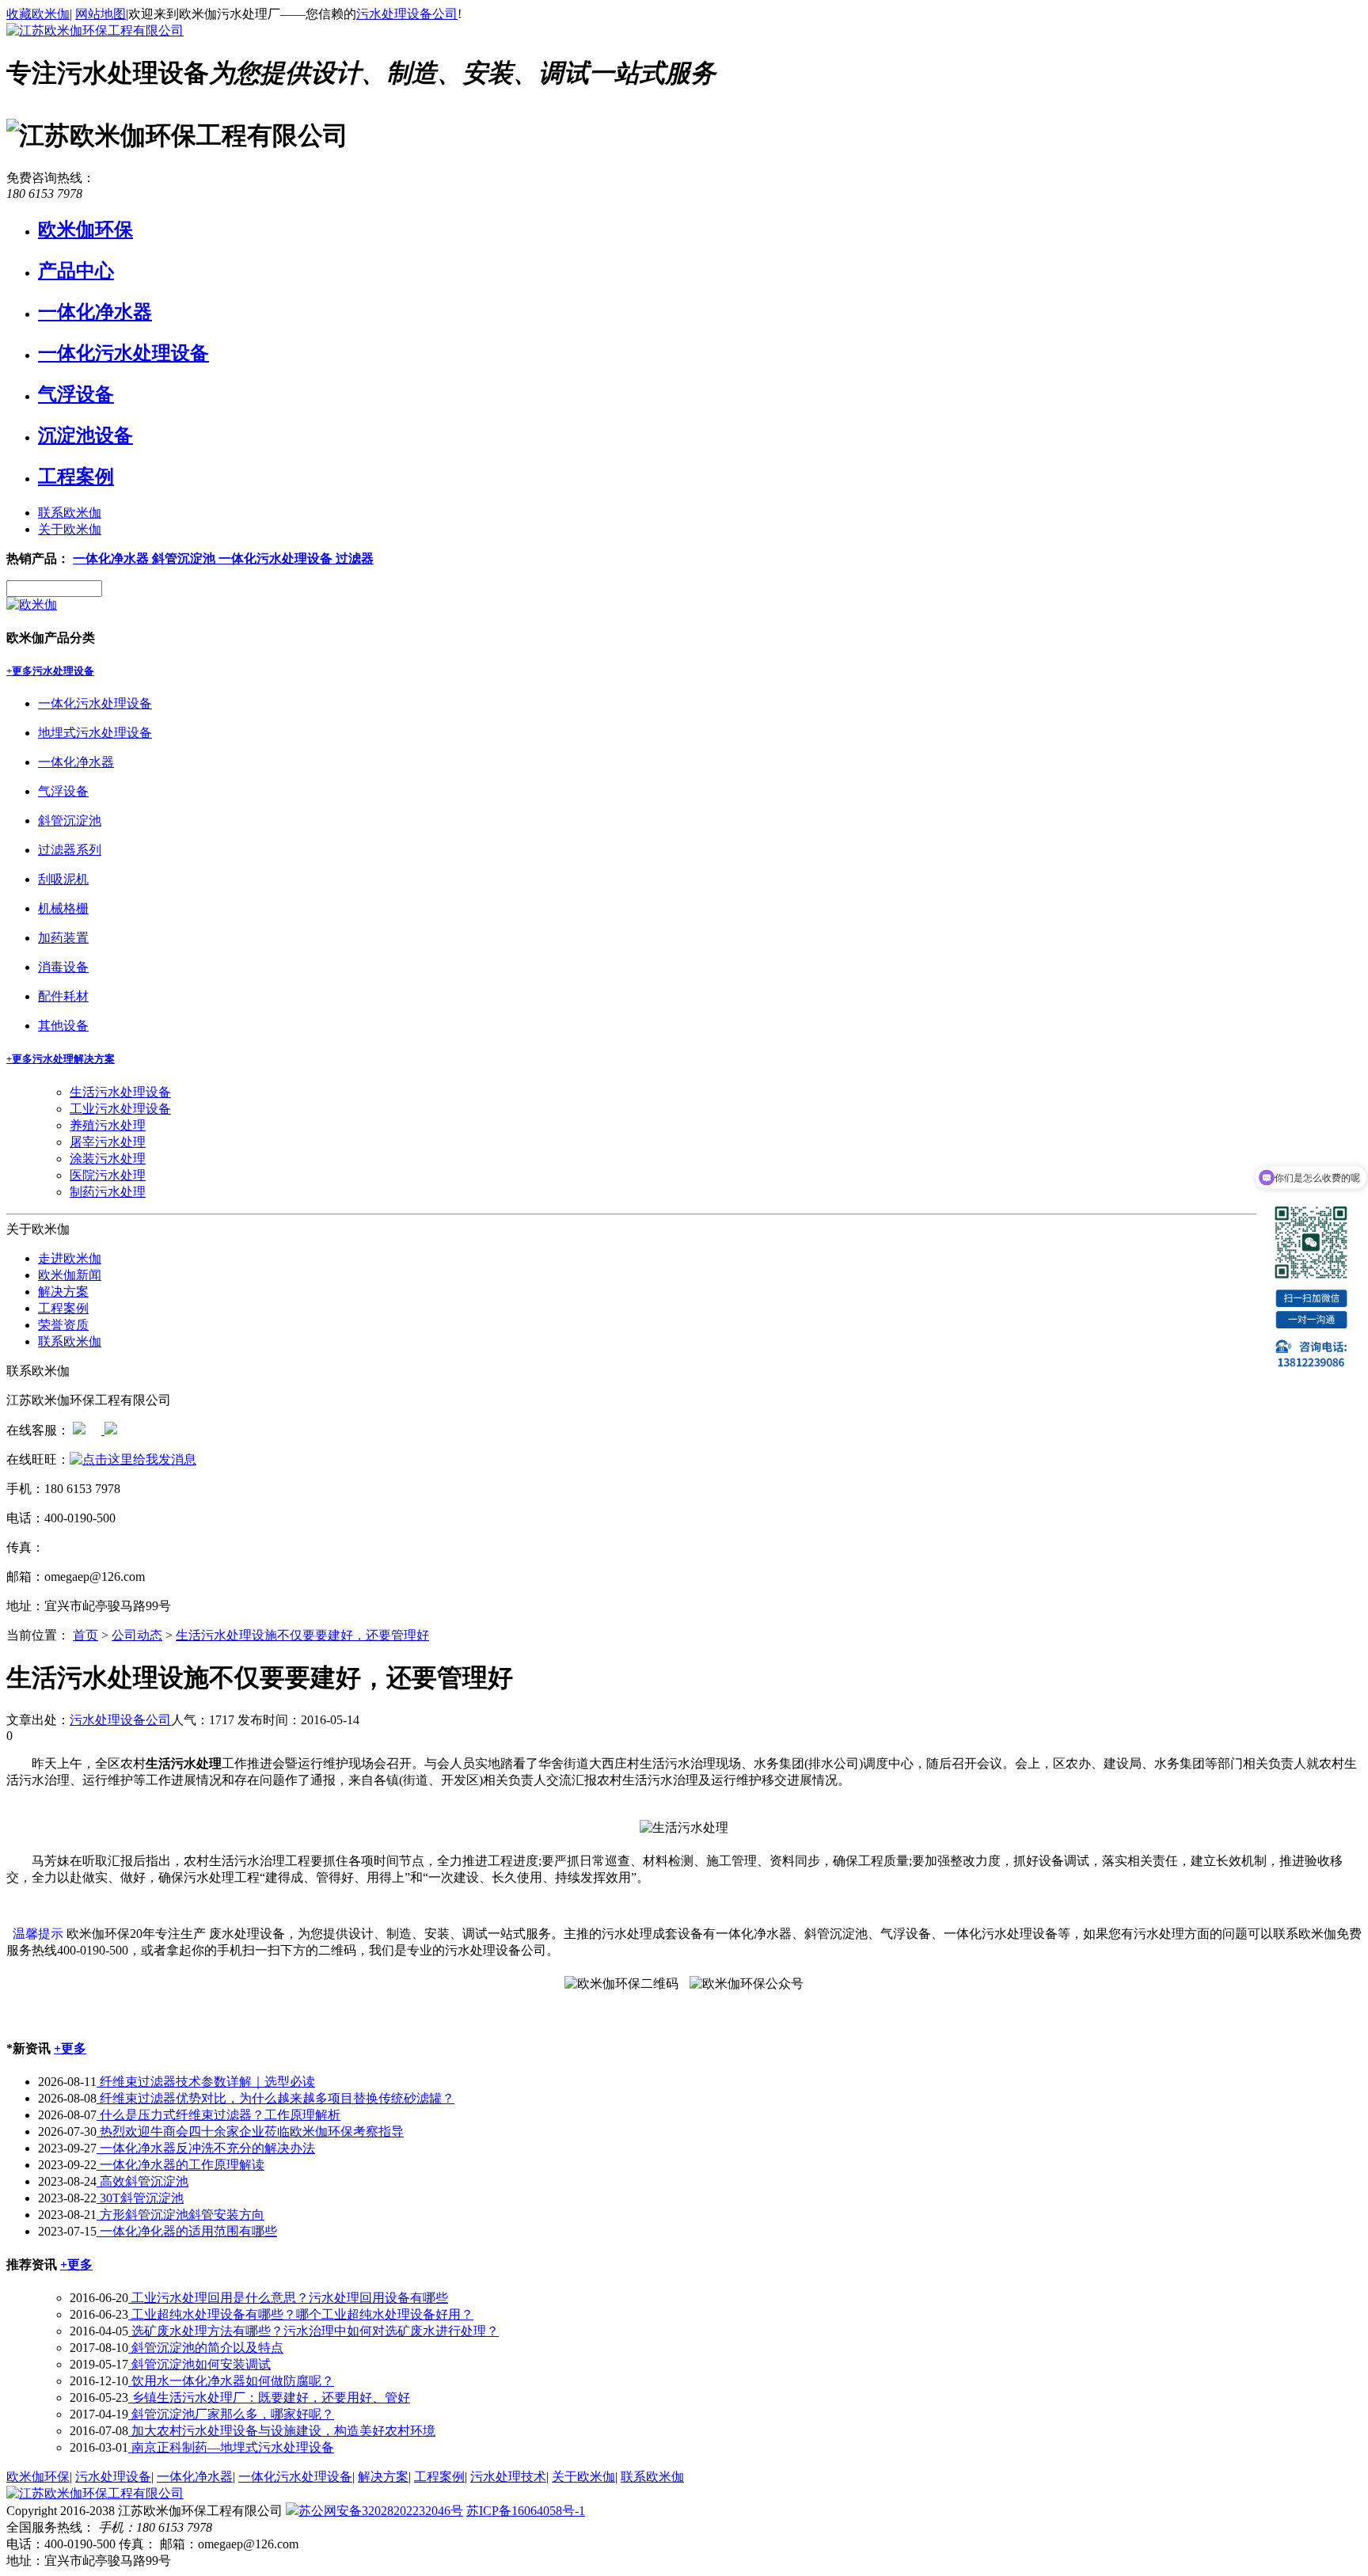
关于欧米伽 (70, 529)
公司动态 (137, 1635)
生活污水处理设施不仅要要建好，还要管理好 (302, 1635)
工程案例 (76, 477)
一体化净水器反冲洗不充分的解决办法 (206, 2148)
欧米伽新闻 (70, 1275)
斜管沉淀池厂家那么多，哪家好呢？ (231, 2414)
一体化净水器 (95, 312)
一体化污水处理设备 (123, 353)
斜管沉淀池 (185, 559)
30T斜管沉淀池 (140, 2198)
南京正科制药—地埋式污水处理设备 (231, 2447)
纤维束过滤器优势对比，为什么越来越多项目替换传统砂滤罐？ (275, 2098)
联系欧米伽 (70, 513)
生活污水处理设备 (120, 1092)
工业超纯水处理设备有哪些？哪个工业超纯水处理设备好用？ (301, 2314)
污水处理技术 (508, 2477)
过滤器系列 (70, 850)
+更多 (19, 671)
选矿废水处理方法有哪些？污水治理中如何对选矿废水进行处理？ (313, 2331)
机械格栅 (63, 908)
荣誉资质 (63, 1325)
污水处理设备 (63, 671)
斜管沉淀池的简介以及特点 (206, 2348)
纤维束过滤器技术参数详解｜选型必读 (206, 2082)
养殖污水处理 (108, 1125)
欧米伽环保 (85, 230)
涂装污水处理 (108, 1159)
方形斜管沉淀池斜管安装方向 (180, 2215)
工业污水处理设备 (120, 1109)
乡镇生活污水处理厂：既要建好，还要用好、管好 (269, 2397)
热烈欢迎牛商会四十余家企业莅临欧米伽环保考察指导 (250, 2131)
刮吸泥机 (63, 879)
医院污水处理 (108, 1175)
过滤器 (355, 559)
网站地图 (101, 14)
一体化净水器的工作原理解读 (180, 2165)
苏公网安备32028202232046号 (381, 2511)
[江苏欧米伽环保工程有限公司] (95, 30)
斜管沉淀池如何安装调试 (199, 2364)
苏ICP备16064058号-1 (526, 2511)
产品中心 (76, 271)
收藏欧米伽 (38, 14)
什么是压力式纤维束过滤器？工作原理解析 (218, 2115)
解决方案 (63, 1292)
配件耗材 (63, 996)
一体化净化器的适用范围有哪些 (187, 2231)
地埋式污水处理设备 (95, 733)
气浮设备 (76, 394)
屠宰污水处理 (108, 1142)
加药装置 (63, 938)
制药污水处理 (108, 1192)
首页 (85, 1635)
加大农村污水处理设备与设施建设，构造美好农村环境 (282, 2431)
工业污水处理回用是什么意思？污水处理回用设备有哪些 (288, 2298)
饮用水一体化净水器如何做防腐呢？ (231, 2381)
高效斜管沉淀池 (142, 2181)
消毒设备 (63, 967)
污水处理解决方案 (74, 1059)
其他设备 (63, 1026)
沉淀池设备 (85, 435)
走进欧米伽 (70, 1258)
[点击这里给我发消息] (79, 1430)
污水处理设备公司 (407, 14)
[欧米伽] (32, 604)
